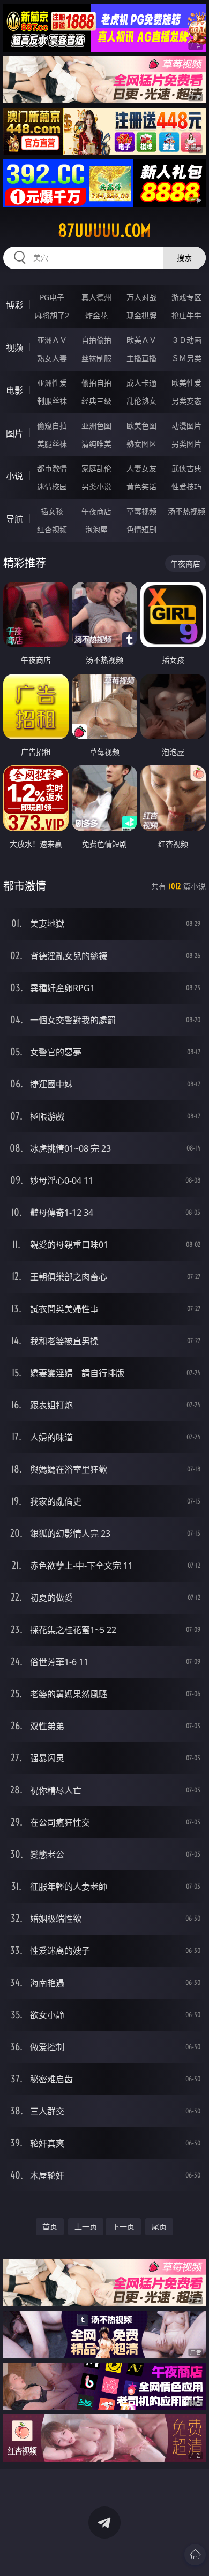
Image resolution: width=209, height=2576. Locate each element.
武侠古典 (186, 468)
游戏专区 (186, 297)
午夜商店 (96, 511)
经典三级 (96, 401)
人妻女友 (141, 468)
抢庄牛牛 (186, 315)
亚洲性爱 (52, 383)
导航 (14, 519)
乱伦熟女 (141, 401)
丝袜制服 (96, 358)
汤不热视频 (186, 511)
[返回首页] (195, 2555)
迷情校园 (52, 486)
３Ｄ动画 (186, 340)
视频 (14, 348)
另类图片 (186, 444)
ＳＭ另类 (186, 358)
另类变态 (186, 401)
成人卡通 (141, 383)
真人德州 (96, 297)
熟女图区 (141, 444)
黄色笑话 (141, 486)
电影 (14, 390)
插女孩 (52, 511)
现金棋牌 (141, 315)
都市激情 (52, 468)
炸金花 (96, 315)
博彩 (14, 305)
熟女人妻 (52, 358)
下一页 (123, 2226)
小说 (14, 476)
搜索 (184, 258)
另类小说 (96, 486)
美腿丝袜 (52, 444)
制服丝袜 (52, 401)
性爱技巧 (186, 486)
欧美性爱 (186, 383)
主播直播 (141, 358)
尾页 (159, 2226)
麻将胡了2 (52, 315)
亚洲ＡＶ (52, 340)
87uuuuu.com (104, 231)
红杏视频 (52, 529)
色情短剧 (141, 529)
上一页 (86, 2226)
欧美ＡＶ (141, 340)
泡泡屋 (96, 529)
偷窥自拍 (52, 425)
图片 (14, 433)
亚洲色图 (96, 425)
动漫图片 (186, 425)
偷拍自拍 (96, 383)
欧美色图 (141, 425)
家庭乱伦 (96, 468)
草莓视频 (141, 511)
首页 (50, 2226)
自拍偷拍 (96, 340)
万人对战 (141, 297)
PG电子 (52, 297)
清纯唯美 (96, 444)
